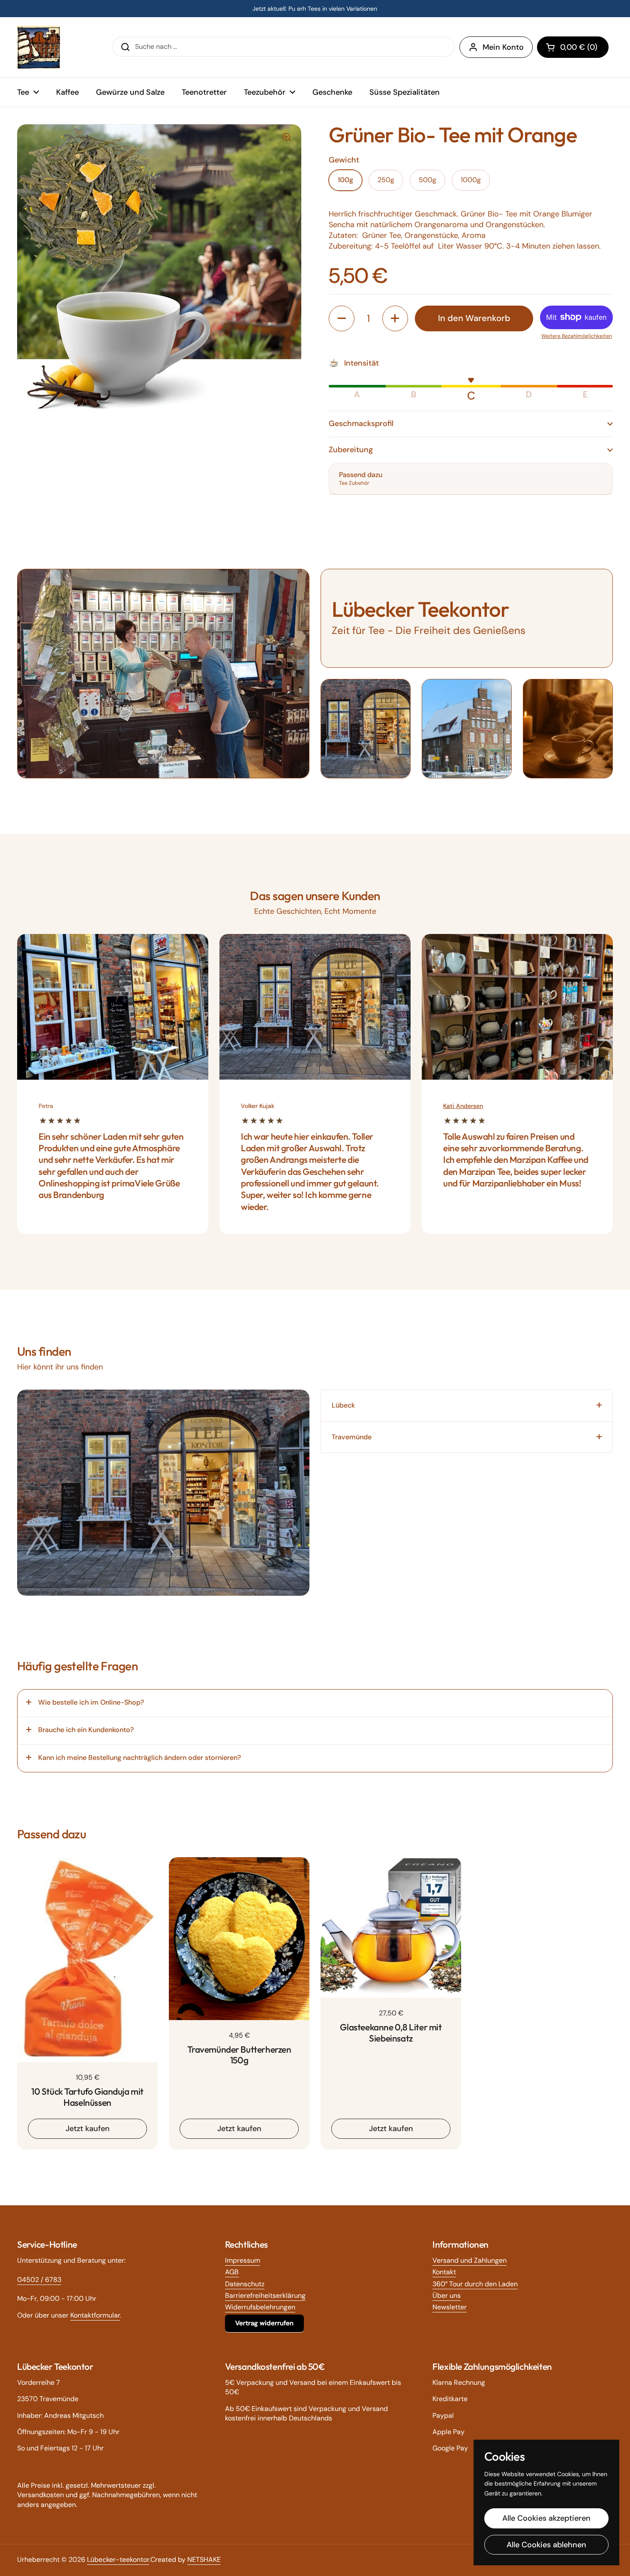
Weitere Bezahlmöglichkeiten (577, 336)
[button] (573, 47)
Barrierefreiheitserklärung (265, 2295)
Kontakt (444, 2272)
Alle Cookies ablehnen (546, 2545)
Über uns (447, 2295)
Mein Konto (503, 47)
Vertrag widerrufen (264, 2323)
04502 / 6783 (39, 2280)
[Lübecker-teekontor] (39, 47)
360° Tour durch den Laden (475, 2284)
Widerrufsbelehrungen (260, 2307)
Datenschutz (245, 2284)
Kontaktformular (95, 2315)
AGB (232, 2272)
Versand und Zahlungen (469, 2260)
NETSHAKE (204, 2559)
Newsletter (450, 2307)
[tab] (467, 1405)
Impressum (243, 2260)
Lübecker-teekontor (118, 2559)
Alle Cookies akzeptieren (546, 2518)
